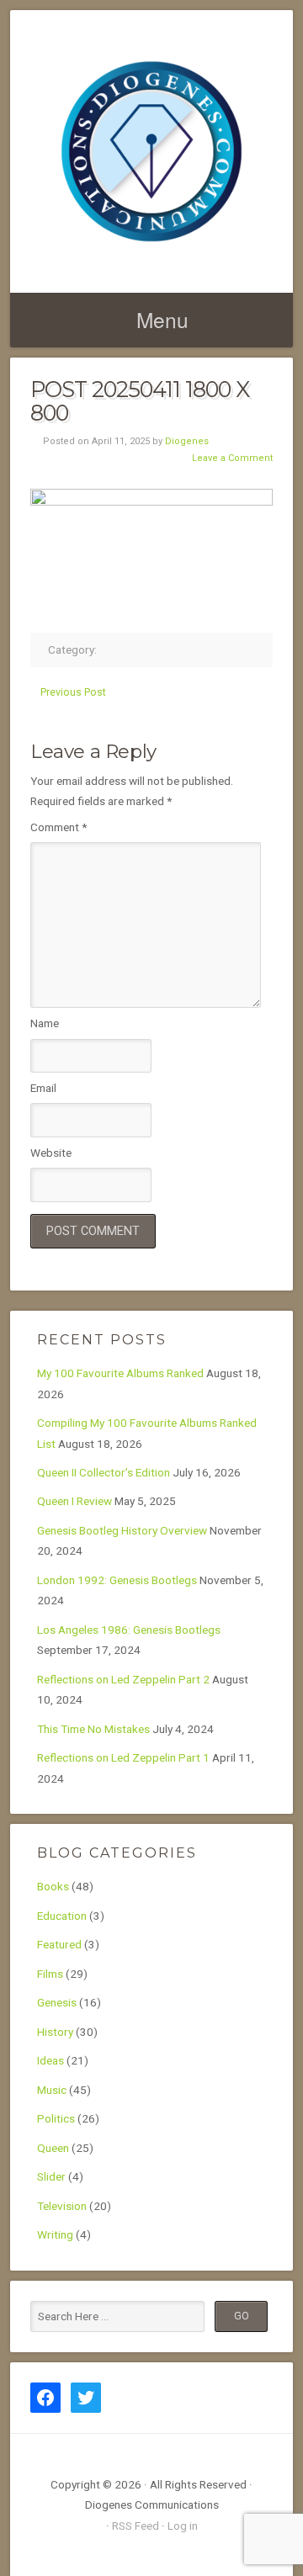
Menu (162, 319)
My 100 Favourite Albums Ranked (120, 1373)
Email (43, 1088)
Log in (183, 2526)
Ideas (50, 2060)
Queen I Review (74, 1501)
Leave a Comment (232, 458)
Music (52, 2090)
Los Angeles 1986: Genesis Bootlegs (129, 1630)
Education (62, 1916)
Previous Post (73, 692)
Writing (55, 2234)
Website (51, 1153)
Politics (56, 2118)
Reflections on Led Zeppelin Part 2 (123, 1679)
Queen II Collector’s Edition (104, 1472)
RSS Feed (136, 2526)
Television (62, 2206)
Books (53, 1886)
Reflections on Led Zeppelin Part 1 (123, 1757)
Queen (53, 2148)
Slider (51, 2176)
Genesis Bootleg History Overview (122, 1530)
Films (50, 1974)
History (55, 2032)
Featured (59, 1944)
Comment (58, 827)
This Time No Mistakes (93, 1729)
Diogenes (187, 441)
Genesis (57, 2002)
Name (45, 1023)
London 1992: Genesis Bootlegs (117, 1580)
